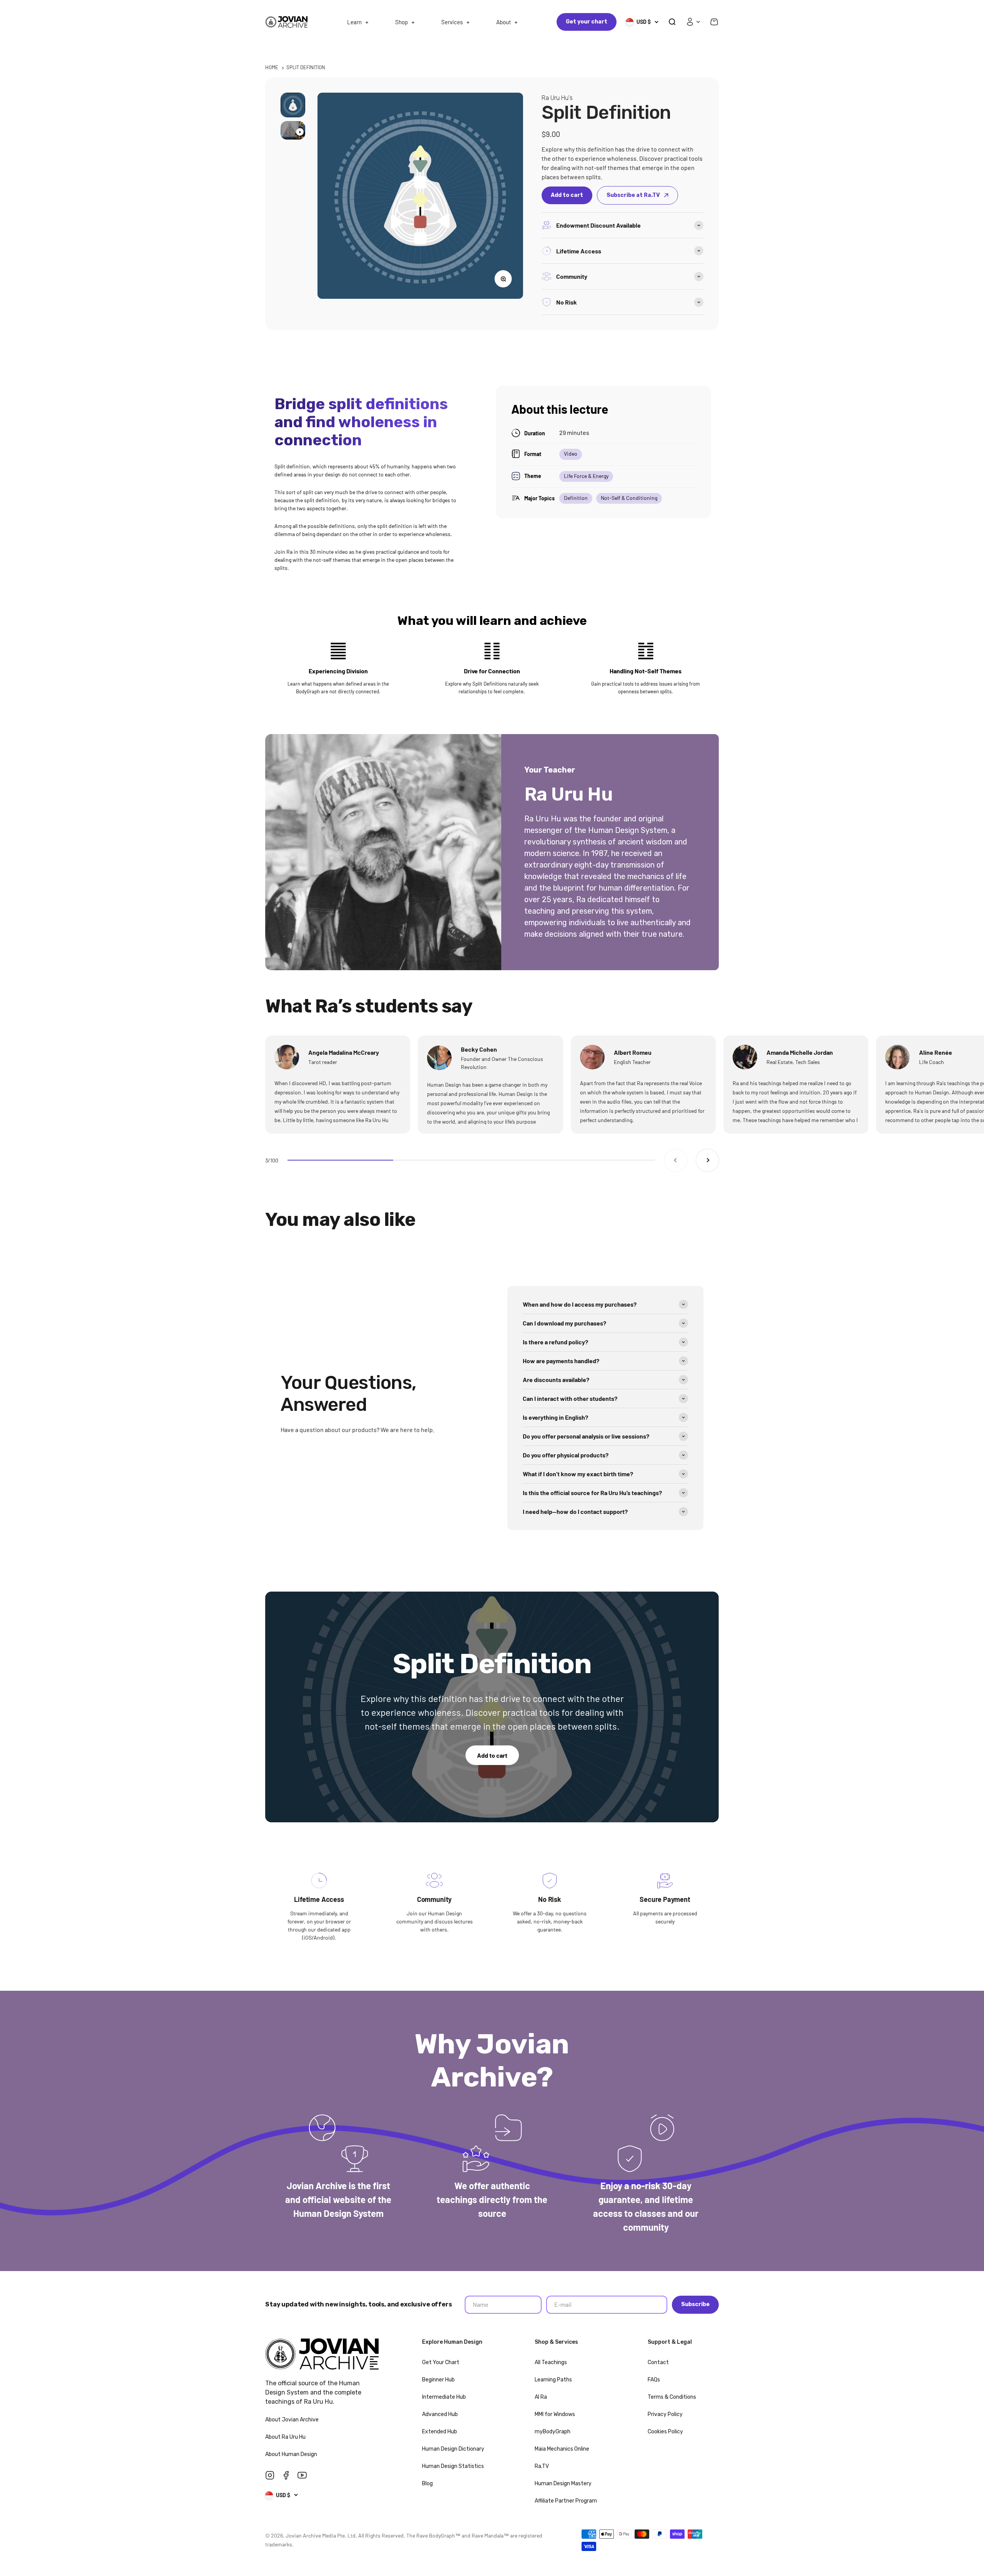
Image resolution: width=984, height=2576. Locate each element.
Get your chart (587, 22)
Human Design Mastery (563, 2484)
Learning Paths (553, 2380)
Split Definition (306, 67)
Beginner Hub (438, 2380)
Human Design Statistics (453, 2466)
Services (452, 22)
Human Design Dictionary (453, 2449)
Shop (401, 22)
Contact (658, 2362)
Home (272, 67)
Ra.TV (542, 2466)
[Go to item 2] (293, 130)
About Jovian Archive (293, 2420)
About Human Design (292, 2454)
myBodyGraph (553, 2432)
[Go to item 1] (293, 105)
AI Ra (541, 2397)
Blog (427, 2484)
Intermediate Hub (444, 2397)
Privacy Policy (665, 2414)
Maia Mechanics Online (562, 2449)
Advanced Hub (440, 2414)
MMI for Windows (555, 2414)
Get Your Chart (441, 2362)
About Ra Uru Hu (286, 2437)
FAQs (654, 2380)
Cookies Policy (665, 2432)
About (504, 22)
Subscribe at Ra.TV (633, 195)
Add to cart (492, 1755)
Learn (354, 22)
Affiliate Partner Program (566, 2501)
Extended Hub (440, 2432)
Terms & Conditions (672, 2397)
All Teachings (551, 2362)
